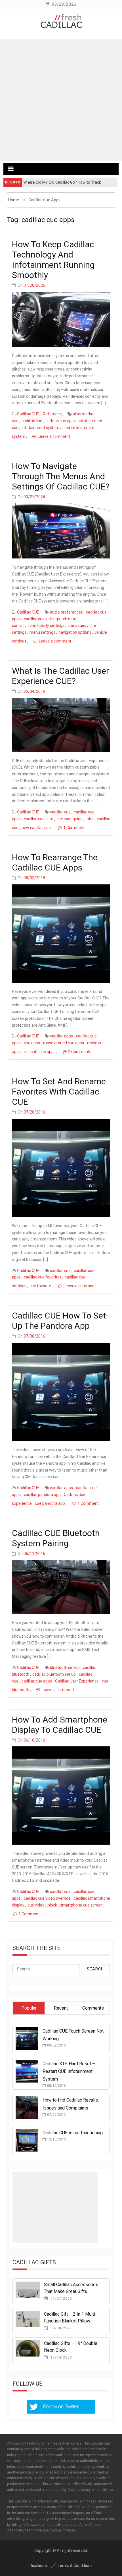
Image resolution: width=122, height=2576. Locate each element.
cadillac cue (32, 421)
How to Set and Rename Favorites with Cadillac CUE (59, 1092)
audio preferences (66, 612)
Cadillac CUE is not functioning (73, 2133)
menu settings (42, 632)
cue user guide (70, 819)
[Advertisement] (61, 100)
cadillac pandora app (42, 1495)
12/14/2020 (61, 2357)
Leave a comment (54, 436)
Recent (61, 2008)
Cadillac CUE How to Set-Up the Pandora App (60, 1321)
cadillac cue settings (42, 619)
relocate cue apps (40, 1052)
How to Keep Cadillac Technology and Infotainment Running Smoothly (53, 260)
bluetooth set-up (65, 1667)
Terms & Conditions (75, 2565)
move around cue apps (64, 1043)
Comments (93, 2008)
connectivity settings (46, 625)
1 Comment (74, 828)
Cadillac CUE (28, 414)
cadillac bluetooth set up (54, 1674)
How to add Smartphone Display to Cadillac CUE (60, 1725)
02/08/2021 (61, 2328)
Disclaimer (39, 2565)
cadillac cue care (39, 819)
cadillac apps (61, 1036)
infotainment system (40, 428)
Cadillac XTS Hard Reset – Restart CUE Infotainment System (69, 2071)
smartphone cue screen (81, 1905)
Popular (29, 2008)
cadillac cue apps (61, 421)
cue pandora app (50, 1503)
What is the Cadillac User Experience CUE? (60, 676)
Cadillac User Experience (77, 1681)
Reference (52, 414)
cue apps (32, 1043)
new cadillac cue (36, 828)
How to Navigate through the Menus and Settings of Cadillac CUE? (61, 476)
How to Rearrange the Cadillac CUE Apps (55, 862)
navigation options (75, 632)
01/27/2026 (61, 2299)
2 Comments (80, 1052)
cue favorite (40, 1286)
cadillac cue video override (47, 1898)
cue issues (77, 625)
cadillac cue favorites (43, 1277)
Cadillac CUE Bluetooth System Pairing (56, 1538)
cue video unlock (42, 1905)
